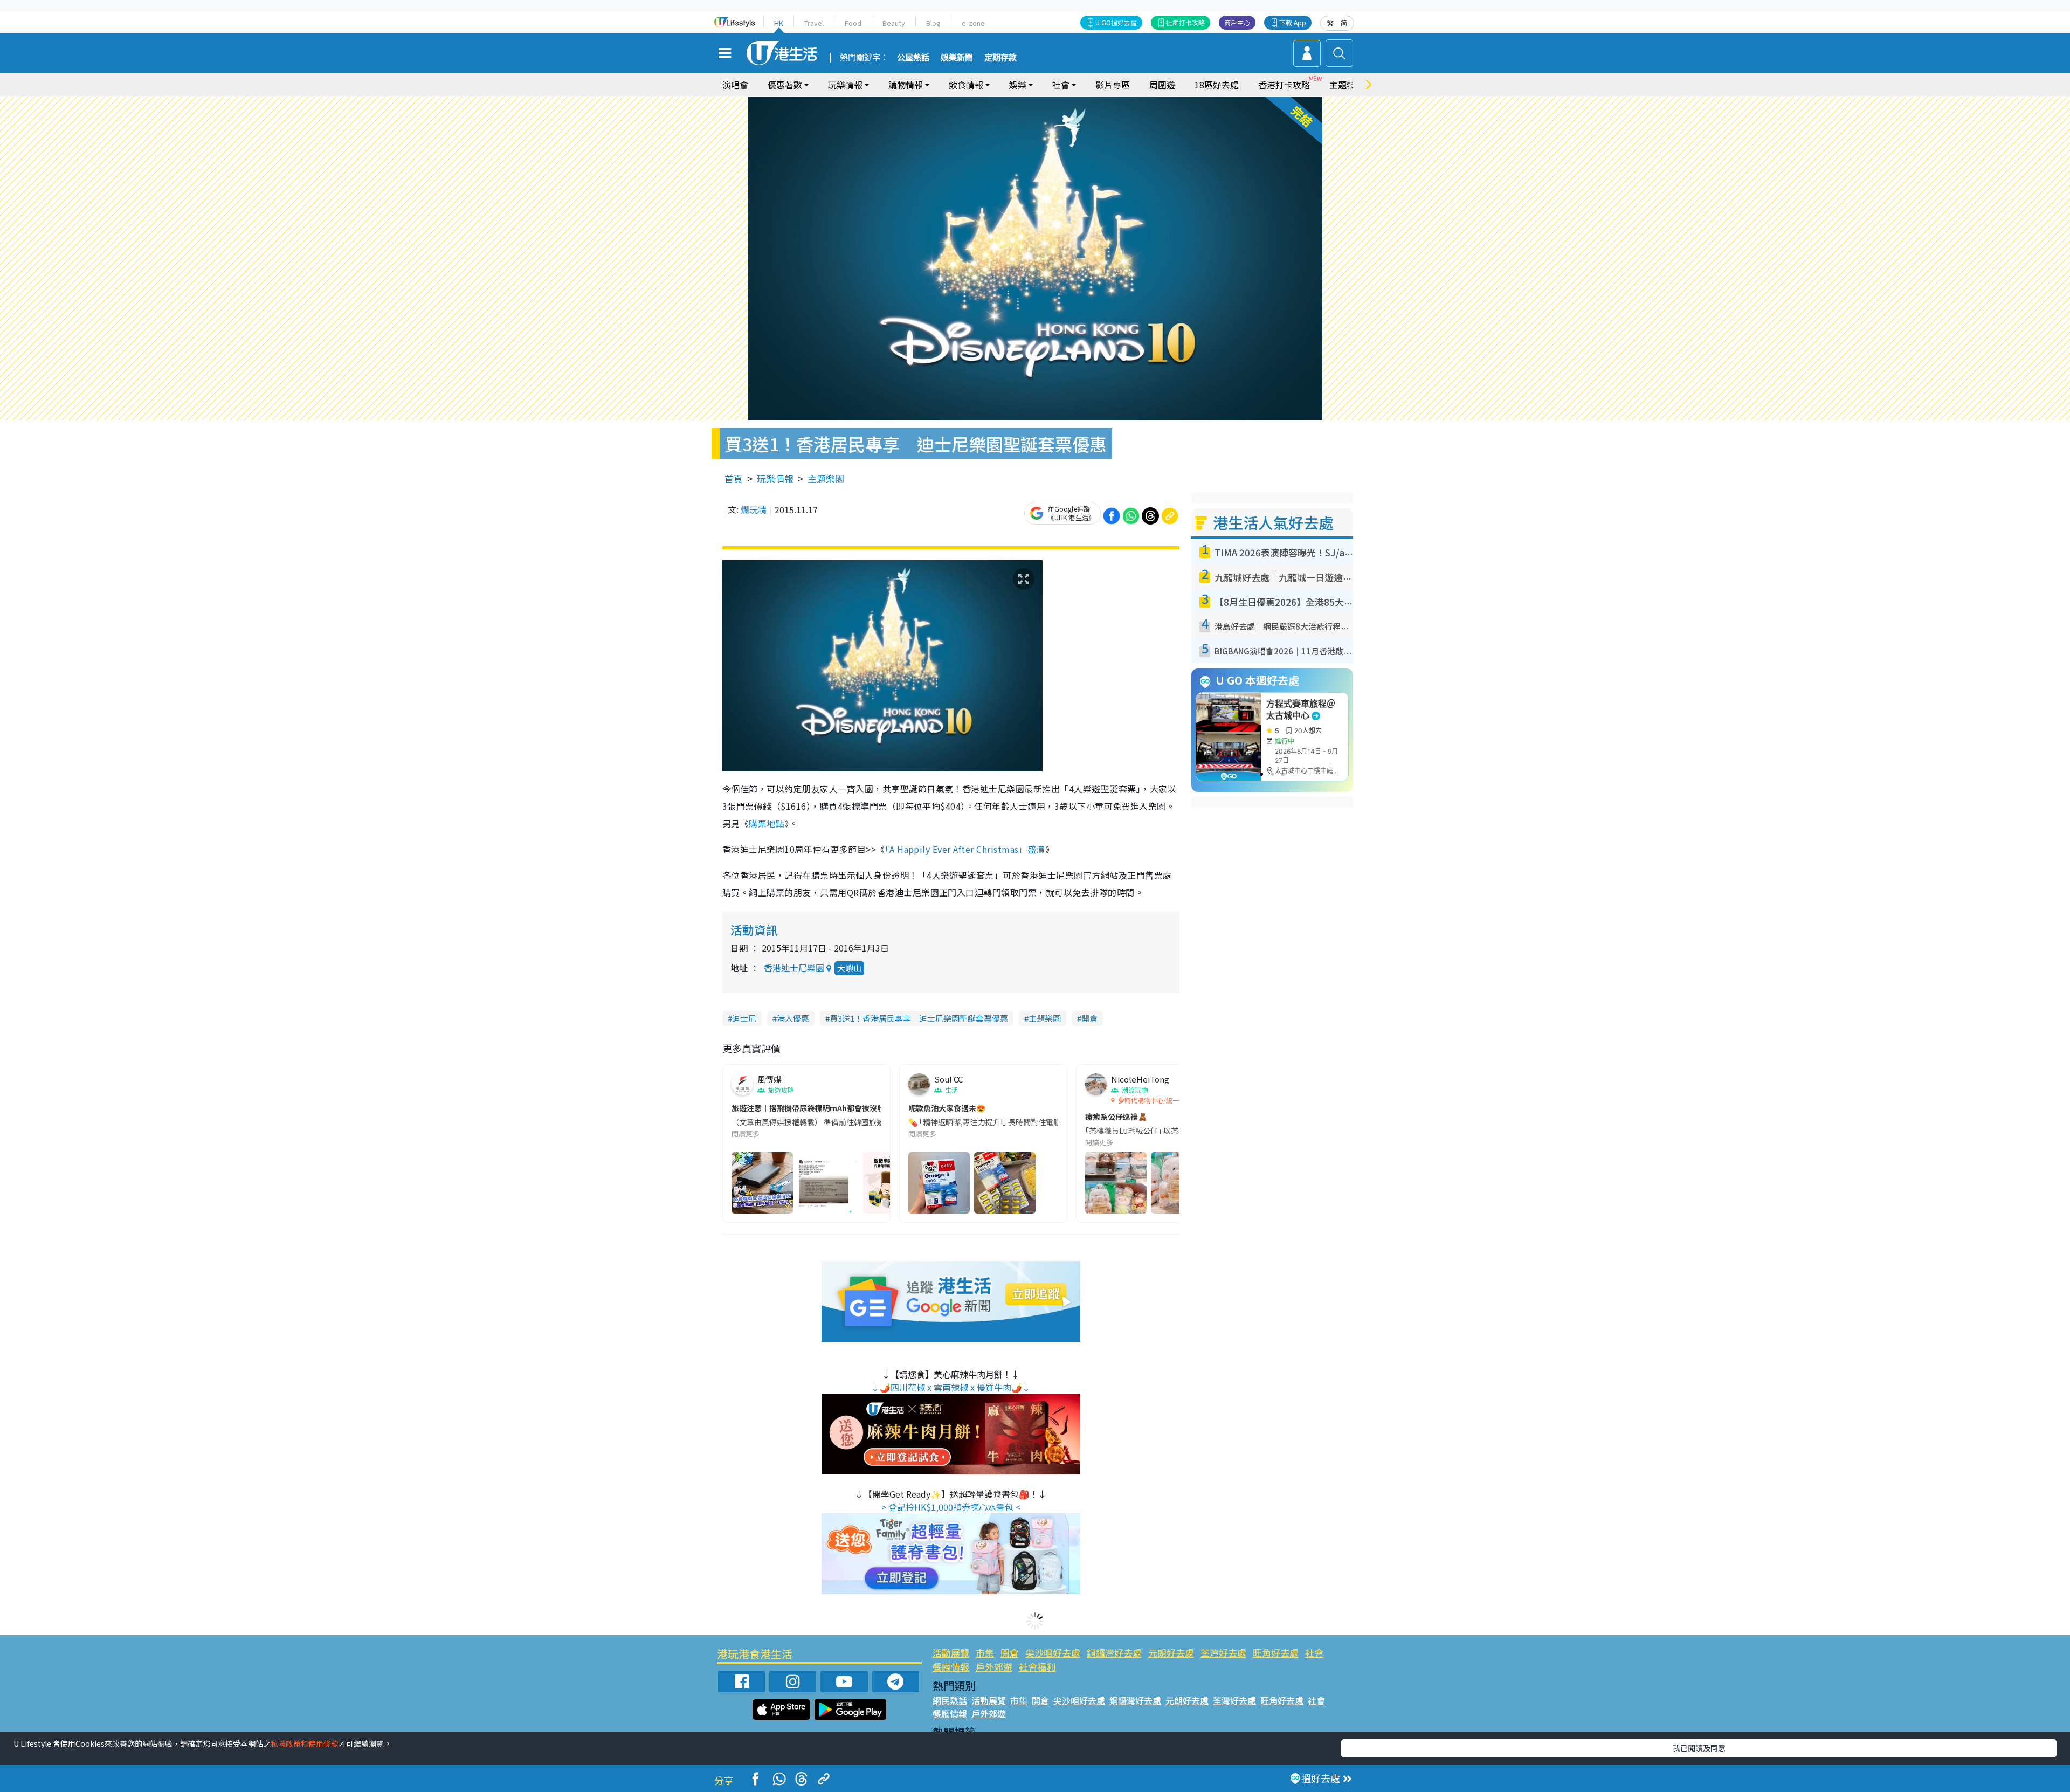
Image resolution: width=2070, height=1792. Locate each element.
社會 (1314, 1653)
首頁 (734, 478)
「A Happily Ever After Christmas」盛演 (965, 849)
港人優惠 (793, 1018)
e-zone (973, 23)
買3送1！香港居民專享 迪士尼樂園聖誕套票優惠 (919, 1018)
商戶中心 (1237, 22)
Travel (814, 23)
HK (779, 23)
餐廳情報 (951, 1667)
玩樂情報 (775, 478)
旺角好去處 (1276, 1653)
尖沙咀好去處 (1053, 1653)
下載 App (1293, 22)
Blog (933, 23)
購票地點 (767, 823)
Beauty (894, 23)
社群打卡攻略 (1185, 22)
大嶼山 (849, 968)
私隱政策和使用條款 (305, 1743)
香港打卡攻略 (1284, 85)
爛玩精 (754, 509)
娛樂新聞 (957, 58)
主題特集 (1347, 85)
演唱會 (735, 85)
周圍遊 (1162, 85)
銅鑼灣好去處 (1114, 1653)
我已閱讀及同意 (1699, 1748)
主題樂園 (826, 478)
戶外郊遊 (994, 1667)
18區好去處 (1217, 85)
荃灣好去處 (1223, 1653)
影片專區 (1113, 85)
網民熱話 (950, 1700)
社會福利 (1037, 1667)
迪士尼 (744, 1018)
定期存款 (1000, 58)
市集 (985, 1653)
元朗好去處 (1171, 1653)
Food (853, 23)
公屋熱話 (913, 58)
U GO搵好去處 (1116, 22)
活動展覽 (951, 1653)
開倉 (1089, 1018)
